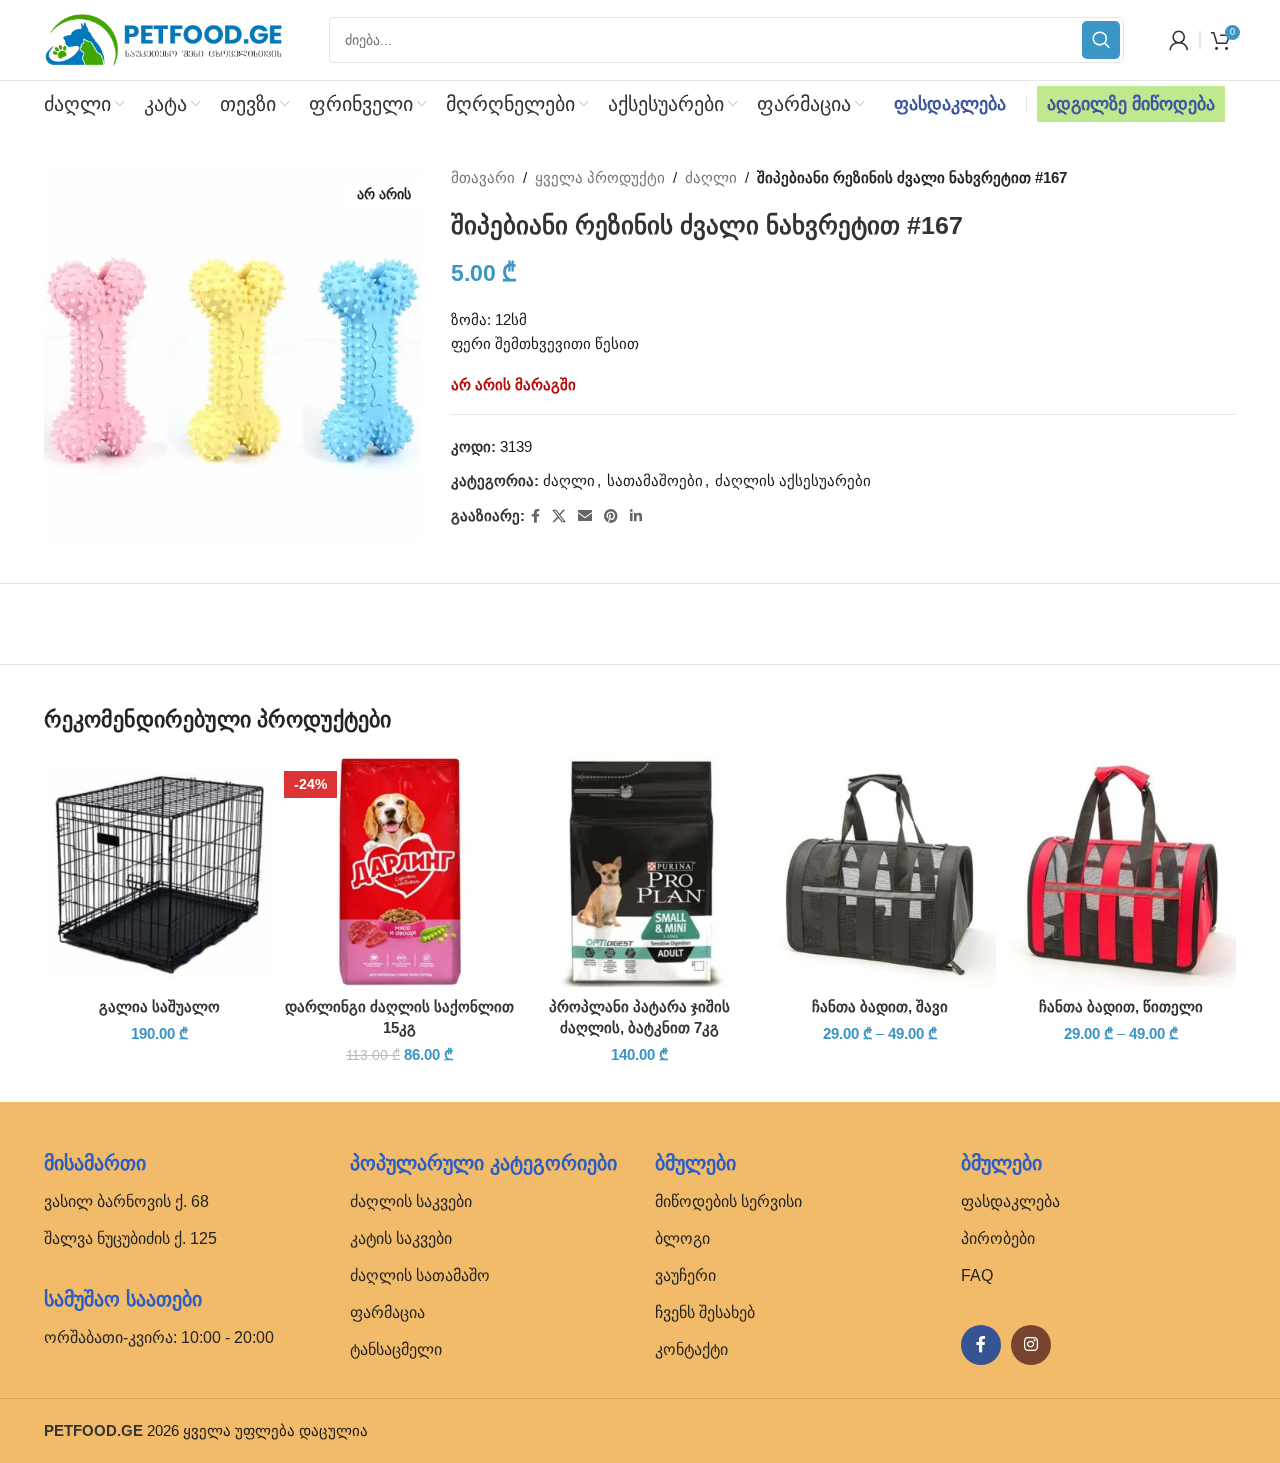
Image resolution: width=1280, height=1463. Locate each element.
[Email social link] (585, 516)
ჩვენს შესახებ (705, 1312)
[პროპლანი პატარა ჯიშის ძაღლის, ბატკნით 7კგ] (640, 871)
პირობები (998, 1238)
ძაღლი (711, 177)
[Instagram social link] (1031, 1345)
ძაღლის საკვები (411, 1201)
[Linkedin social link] (636, 516)
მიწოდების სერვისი (728, 1201)
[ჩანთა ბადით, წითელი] (1121, 871)
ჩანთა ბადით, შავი (880, 1006)
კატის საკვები (401, 1238)
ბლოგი (682, 1238)
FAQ (977, 1275)
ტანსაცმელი (396, 1349)
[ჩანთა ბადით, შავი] (880, 871)
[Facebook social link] (535, 516)
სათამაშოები (655, 480)
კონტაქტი (691, 1349)
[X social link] (559, 516)
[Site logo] (164, 38)
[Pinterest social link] (611, 516)
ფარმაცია (387, 1312)
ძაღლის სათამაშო (420, 1275)
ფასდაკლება (950, 104)
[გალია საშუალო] (159, 871)
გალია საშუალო (159, 1006)
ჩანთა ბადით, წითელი (1121, 1006)
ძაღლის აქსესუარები (793, 480)
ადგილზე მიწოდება (1131, 104)
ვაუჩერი (685, 1275)
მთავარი (483, 177)
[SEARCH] (1101, 40)
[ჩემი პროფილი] (1179, 40)
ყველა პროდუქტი (600, 177)
